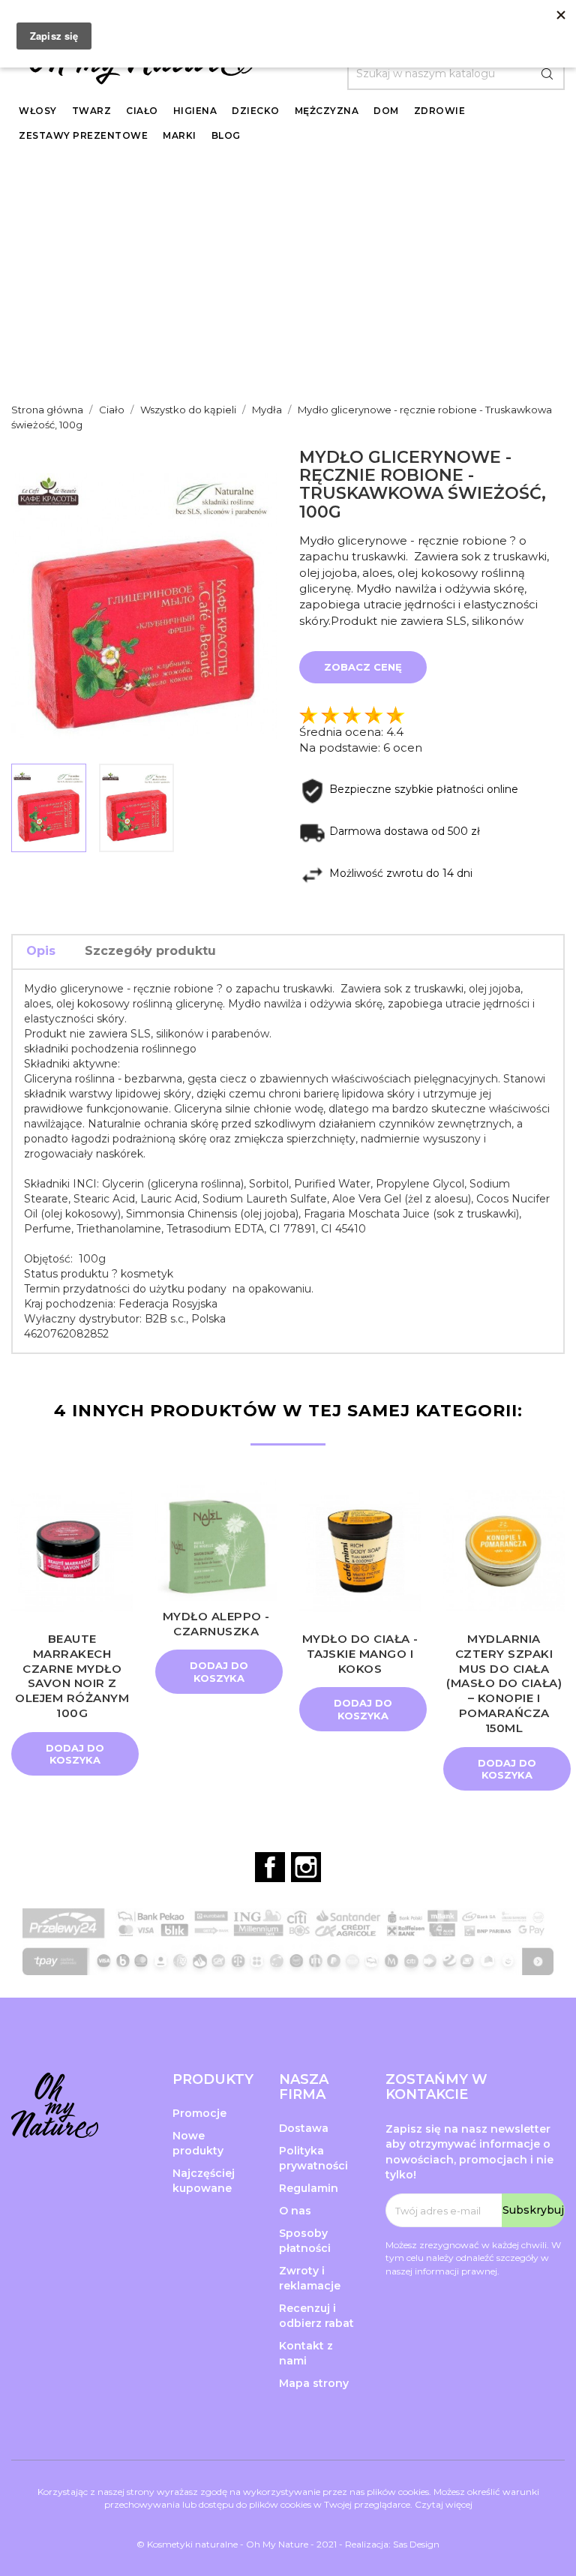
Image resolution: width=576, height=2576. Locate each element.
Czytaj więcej (444, 2504)
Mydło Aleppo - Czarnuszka (216, 1624)
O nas (295, 2211)
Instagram (306, 1867)
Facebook (270, 1867)
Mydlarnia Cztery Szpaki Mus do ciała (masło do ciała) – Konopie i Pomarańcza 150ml (504, 1683)
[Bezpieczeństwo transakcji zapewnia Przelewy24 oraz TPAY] (288, 1924)
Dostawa (304, 2128)
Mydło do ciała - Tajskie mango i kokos (360, 1654)
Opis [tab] (41, 951)
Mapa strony (314, 2383)
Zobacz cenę (363, 667)
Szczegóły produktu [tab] (150, 951)
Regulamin (309, 2188)
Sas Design (416, 2544)
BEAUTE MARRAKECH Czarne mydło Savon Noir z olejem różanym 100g (72, 1676)
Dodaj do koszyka (75, 1754)
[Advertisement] (288, 273)
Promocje (199, 2113)
